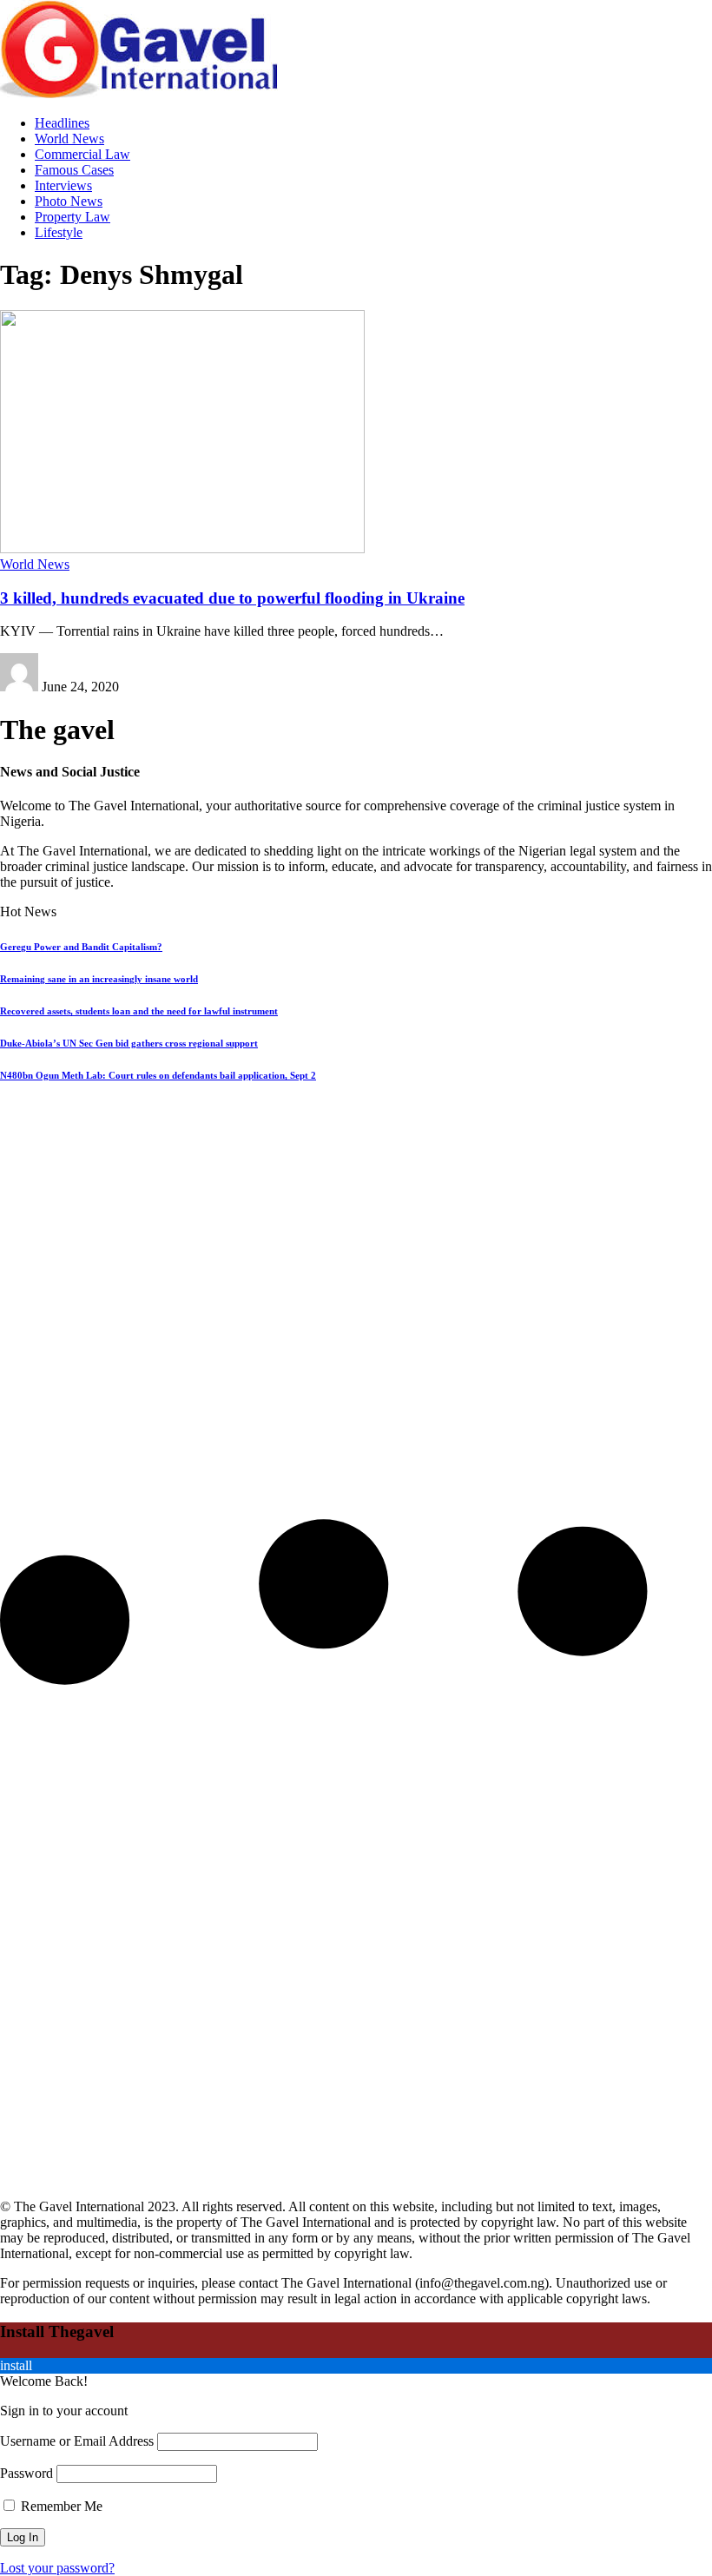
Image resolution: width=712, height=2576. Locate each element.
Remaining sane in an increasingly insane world (99, 979)
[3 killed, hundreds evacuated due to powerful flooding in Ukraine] (182, 548)
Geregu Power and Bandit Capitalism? (81, 947)
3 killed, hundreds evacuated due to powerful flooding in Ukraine (232, 598)
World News (35, 564)
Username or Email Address (77, 2441)
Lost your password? (57, 2568)
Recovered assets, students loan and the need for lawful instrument (139, 1011)
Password (26, 2473)
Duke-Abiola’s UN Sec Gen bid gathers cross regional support (129, 1043)
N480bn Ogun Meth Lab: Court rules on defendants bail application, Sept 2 (158, 1075)
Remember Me (60, 2506)
